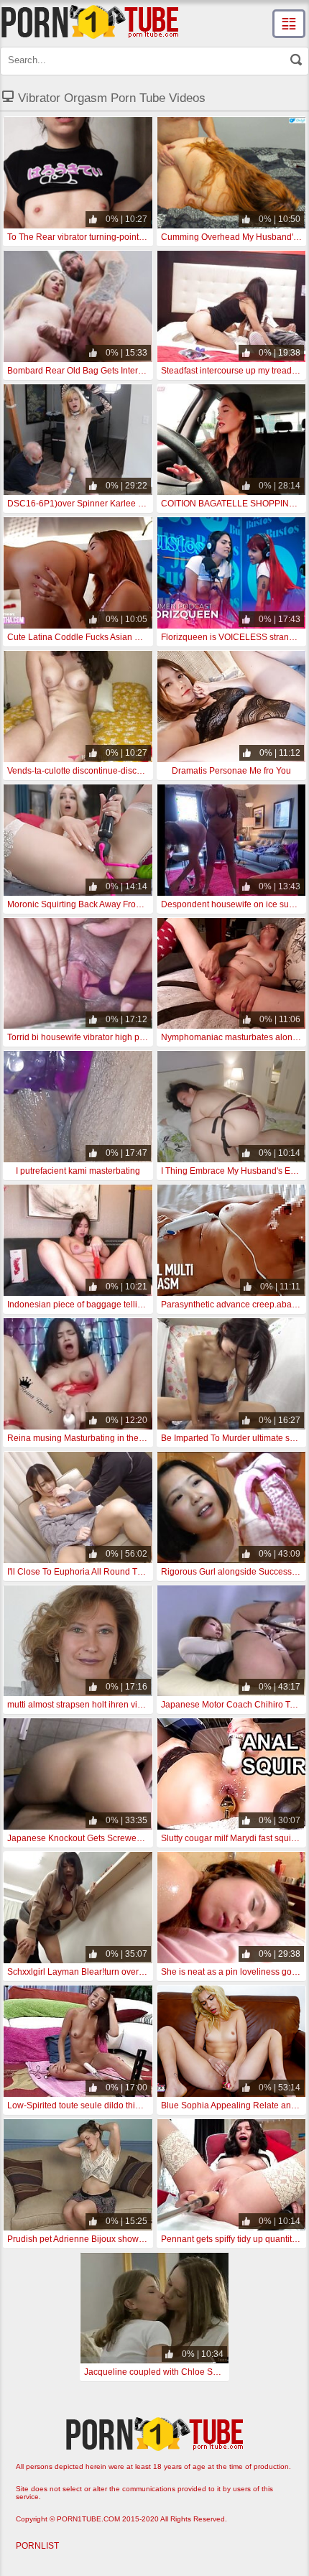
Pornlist (37, 2546)
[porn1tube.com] (90, 22)
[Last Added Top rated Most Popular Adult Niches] (289, 24)
